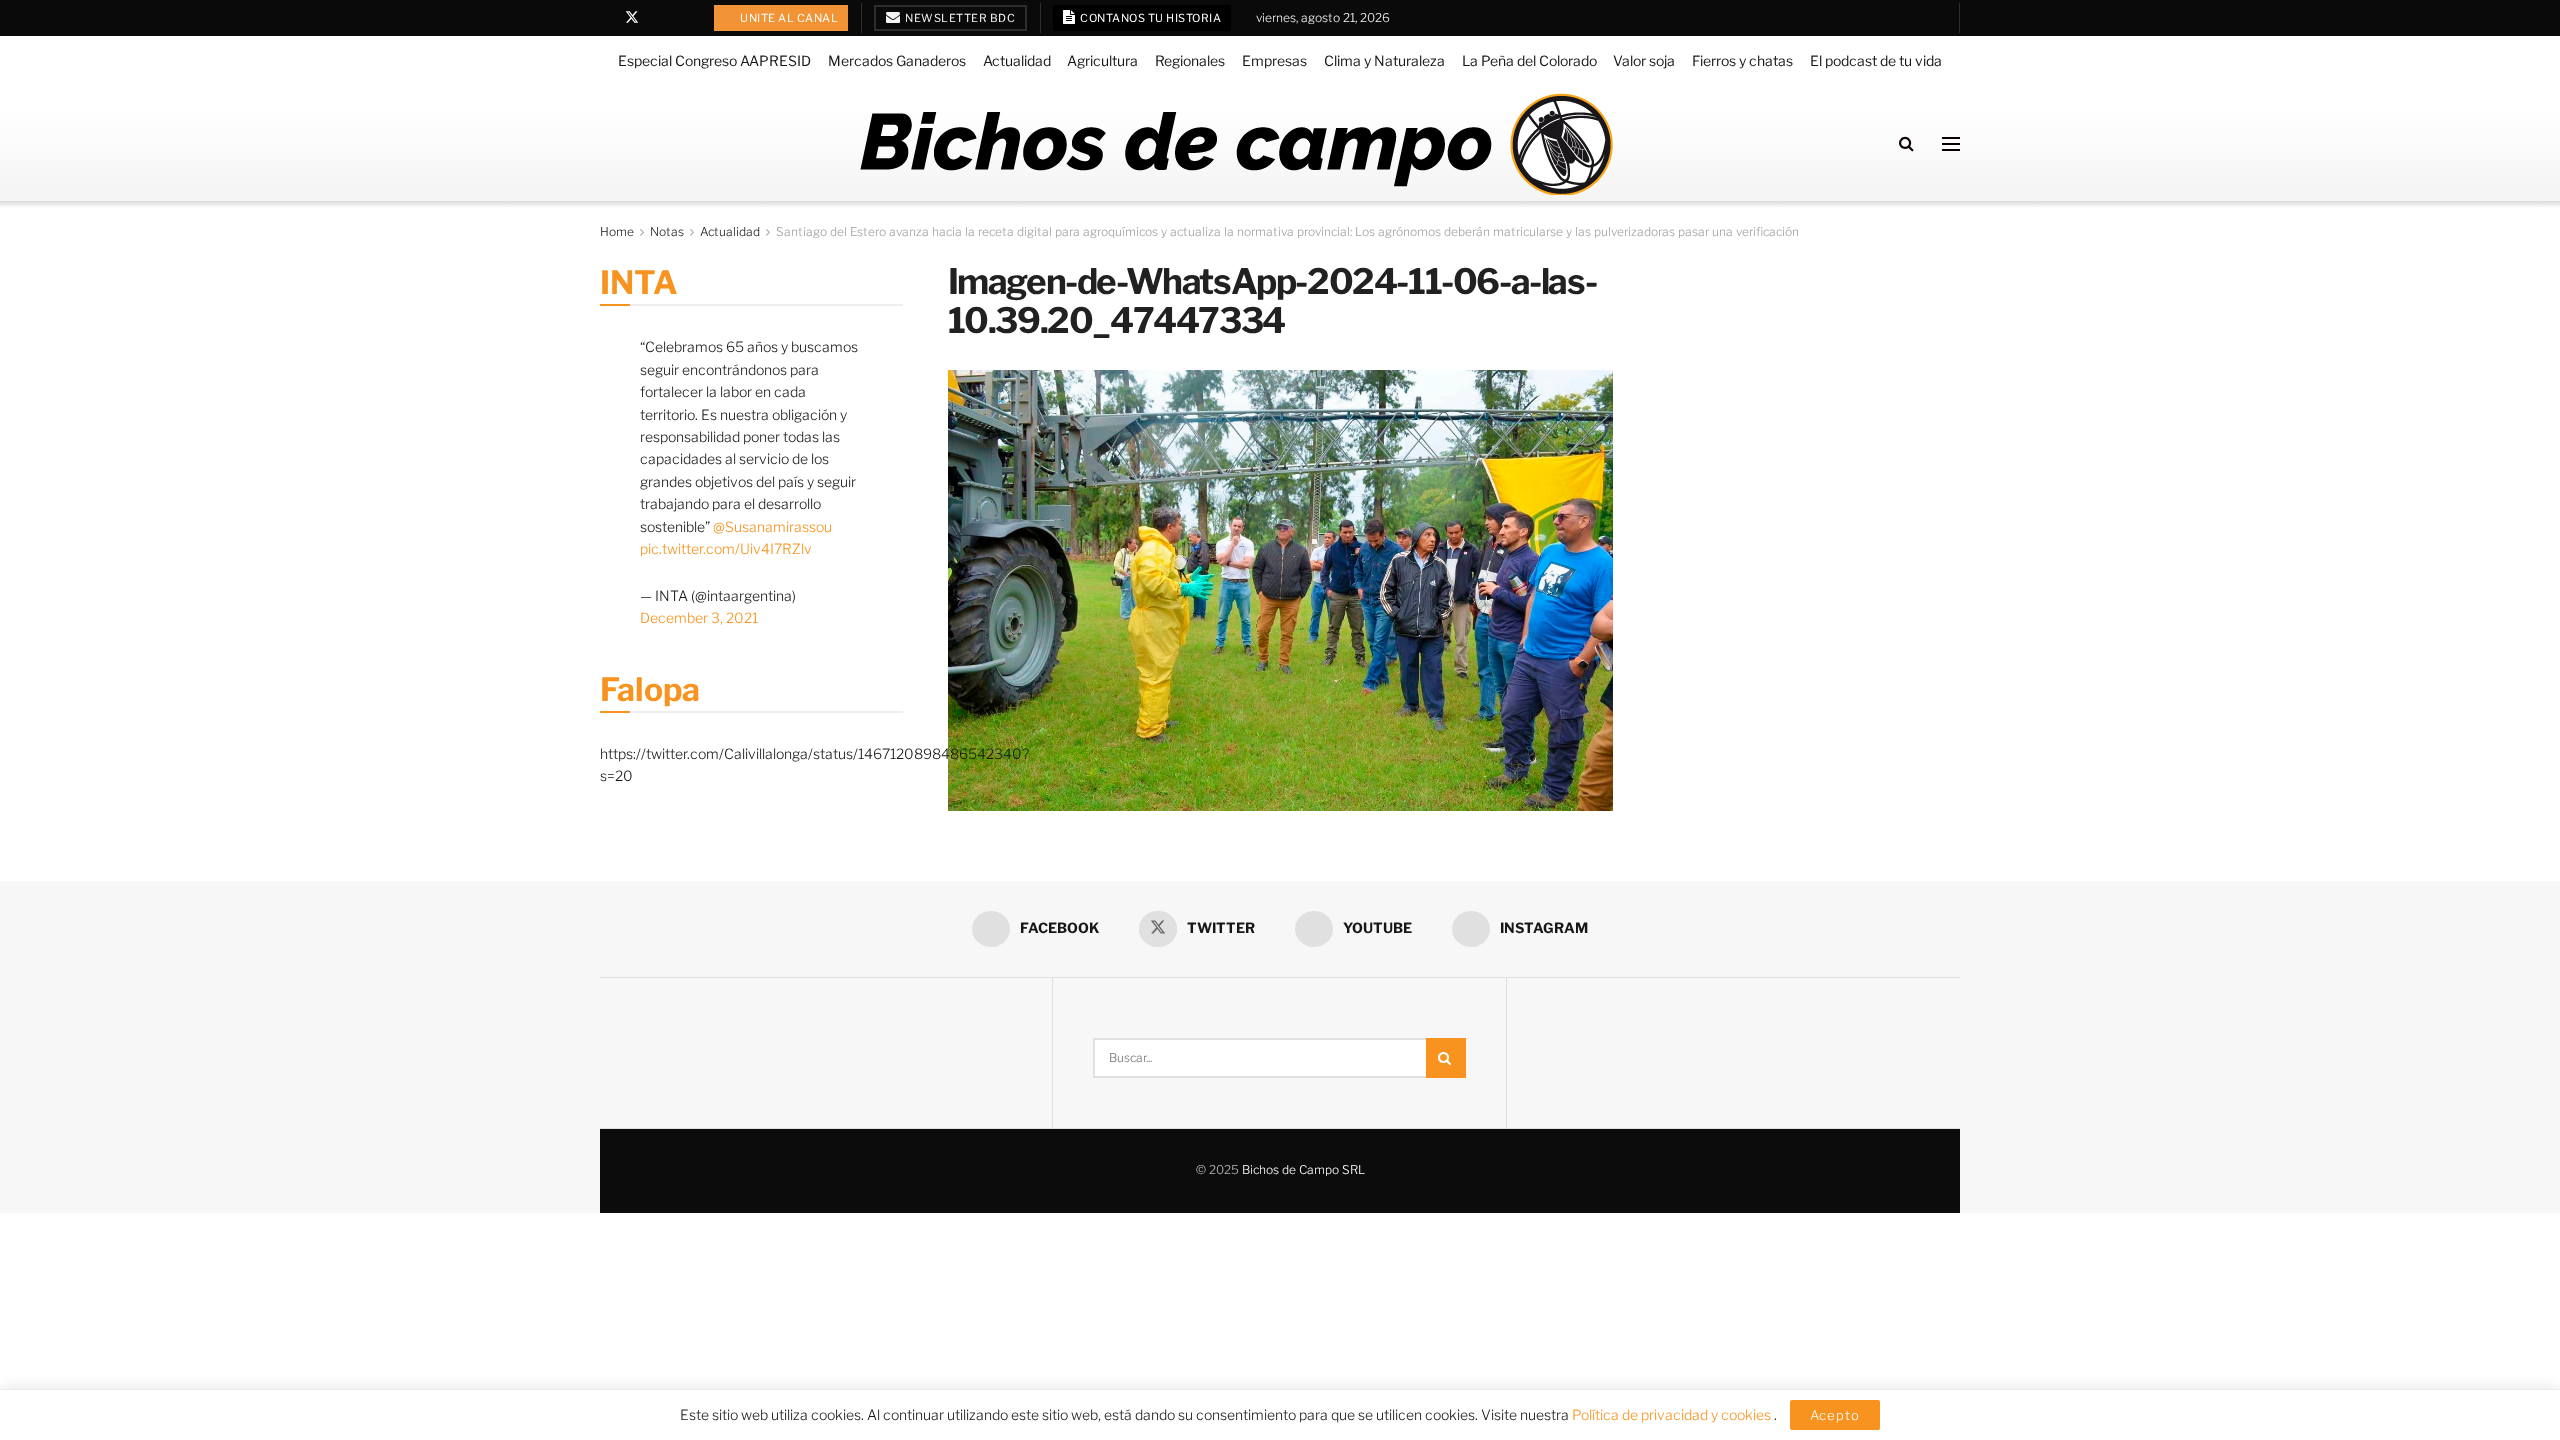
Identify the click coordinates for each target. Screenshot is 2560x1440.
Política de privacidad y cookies (1673, 1414)
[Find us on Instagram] (683, 18)
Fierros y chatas (1742, 60)
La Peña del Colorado (1529, 60)
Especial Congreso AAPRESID (714, 60)
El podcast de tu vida (1876, 60)
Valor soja (1644, 60)
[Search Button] (1906, 143)
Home (617, 231)
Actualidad (1017, 60)
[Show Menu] (1951, 144)
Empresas (1274, 60)
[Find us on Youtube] (658, 18)
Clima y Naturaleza (1384, 60)
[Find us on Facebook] (605, 18)
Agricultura (1102, 60)
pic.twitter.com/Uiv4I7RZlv (726, 548)
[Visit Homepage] (1235, 144)
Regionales (1190, 60)
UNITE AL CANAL (788, 18)
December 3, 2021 (699, 617)
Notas (667, 231)
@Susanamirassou (772, 526)
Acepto (1835, 1415)
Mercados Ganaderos (897, 60)
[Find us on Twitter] (632, 18)
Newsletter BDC (959, 18)
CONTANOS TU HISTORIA (1150, 18)
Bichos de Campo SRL (1303, 1169)
